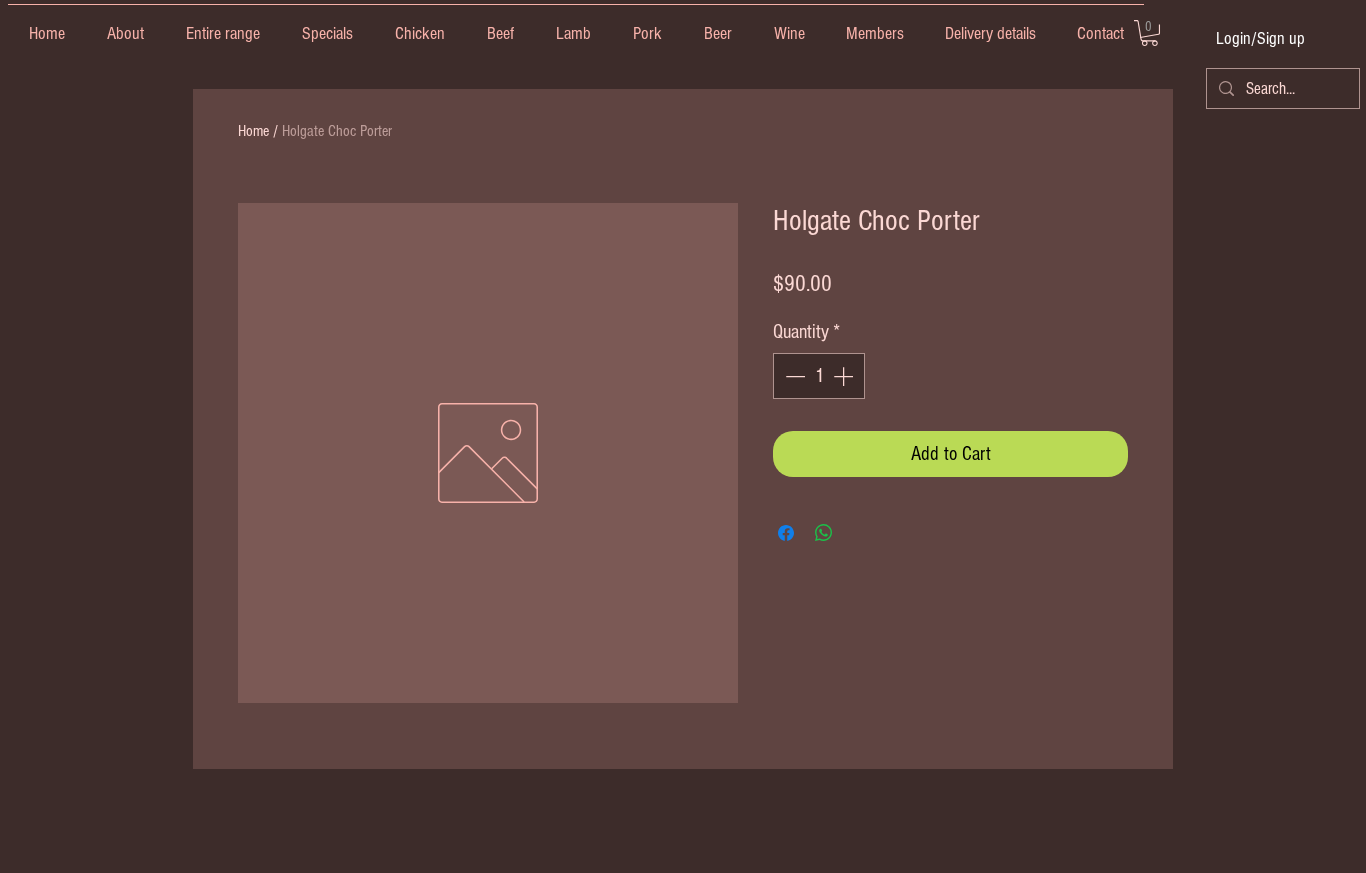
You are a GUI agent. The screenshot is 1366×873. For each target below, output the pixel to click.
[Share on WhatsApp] (824, 533)
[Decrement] (793, 376)
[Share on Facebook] (786, 533)
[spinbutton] (819, 376)
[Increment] (845, 376)
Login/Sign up (1260, 38)
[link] (1149, 33)
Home (253, 131)
